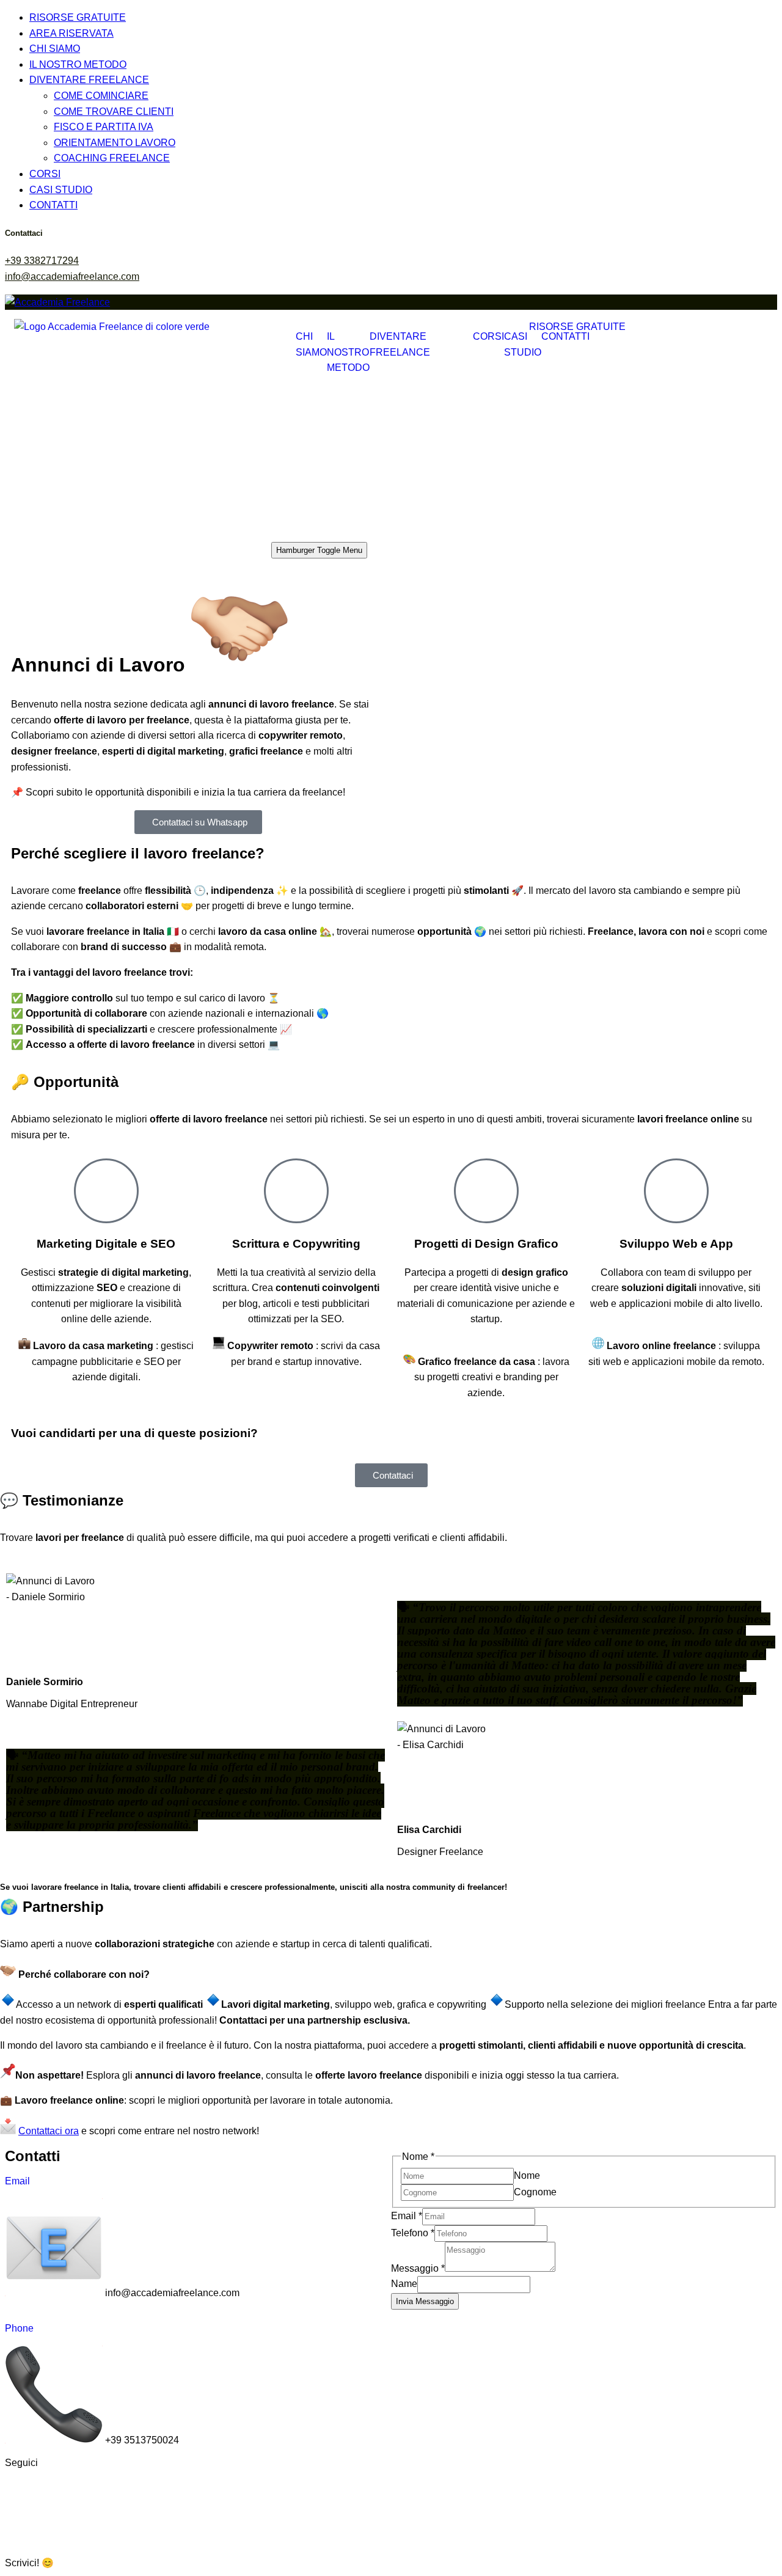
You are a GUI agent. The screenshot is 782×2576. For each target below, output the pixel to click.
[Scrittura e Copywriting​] (296, 1191)
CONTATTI (53, 205)
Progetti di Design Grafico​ (486, 1244)
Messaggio (418, 2268)
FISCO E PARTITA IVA (104, 127)
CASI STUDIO (61, 190)
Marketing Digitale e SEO (106, 1244)
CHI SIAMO (55, 49)
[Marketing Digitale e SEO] (106, 1191)
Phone (19, 2328)
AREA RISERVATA (71, 33)
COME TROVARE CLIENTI (114, 112)
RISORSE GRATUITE (78, 17)
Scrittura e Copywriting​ (296, 1244)
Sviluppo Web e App (676, 1244)
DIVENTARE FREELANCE (89, 80)
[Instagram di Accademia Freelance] (86, 2483)
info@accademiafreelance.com (72, 276)
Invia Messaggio (425, 2301)
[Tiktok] (20, 2483)
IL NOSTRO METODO (78, 64)
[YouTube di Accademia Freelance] (53, 2483)
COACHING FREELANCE (112, 158)
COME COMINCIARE (101, 96)
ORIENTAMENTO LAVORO (115, 143)
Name (404, 2284)
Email (17, 2181)
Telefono (413, 2233)
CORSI (45, 174)
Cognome (535, 2192)
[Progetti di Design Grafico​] (486, 1191)
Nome (527, 2175)
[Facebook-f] (119, 2483)
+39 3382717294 (42, 261)
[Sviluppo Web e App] (676, 1191)
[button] (391, 2556)
